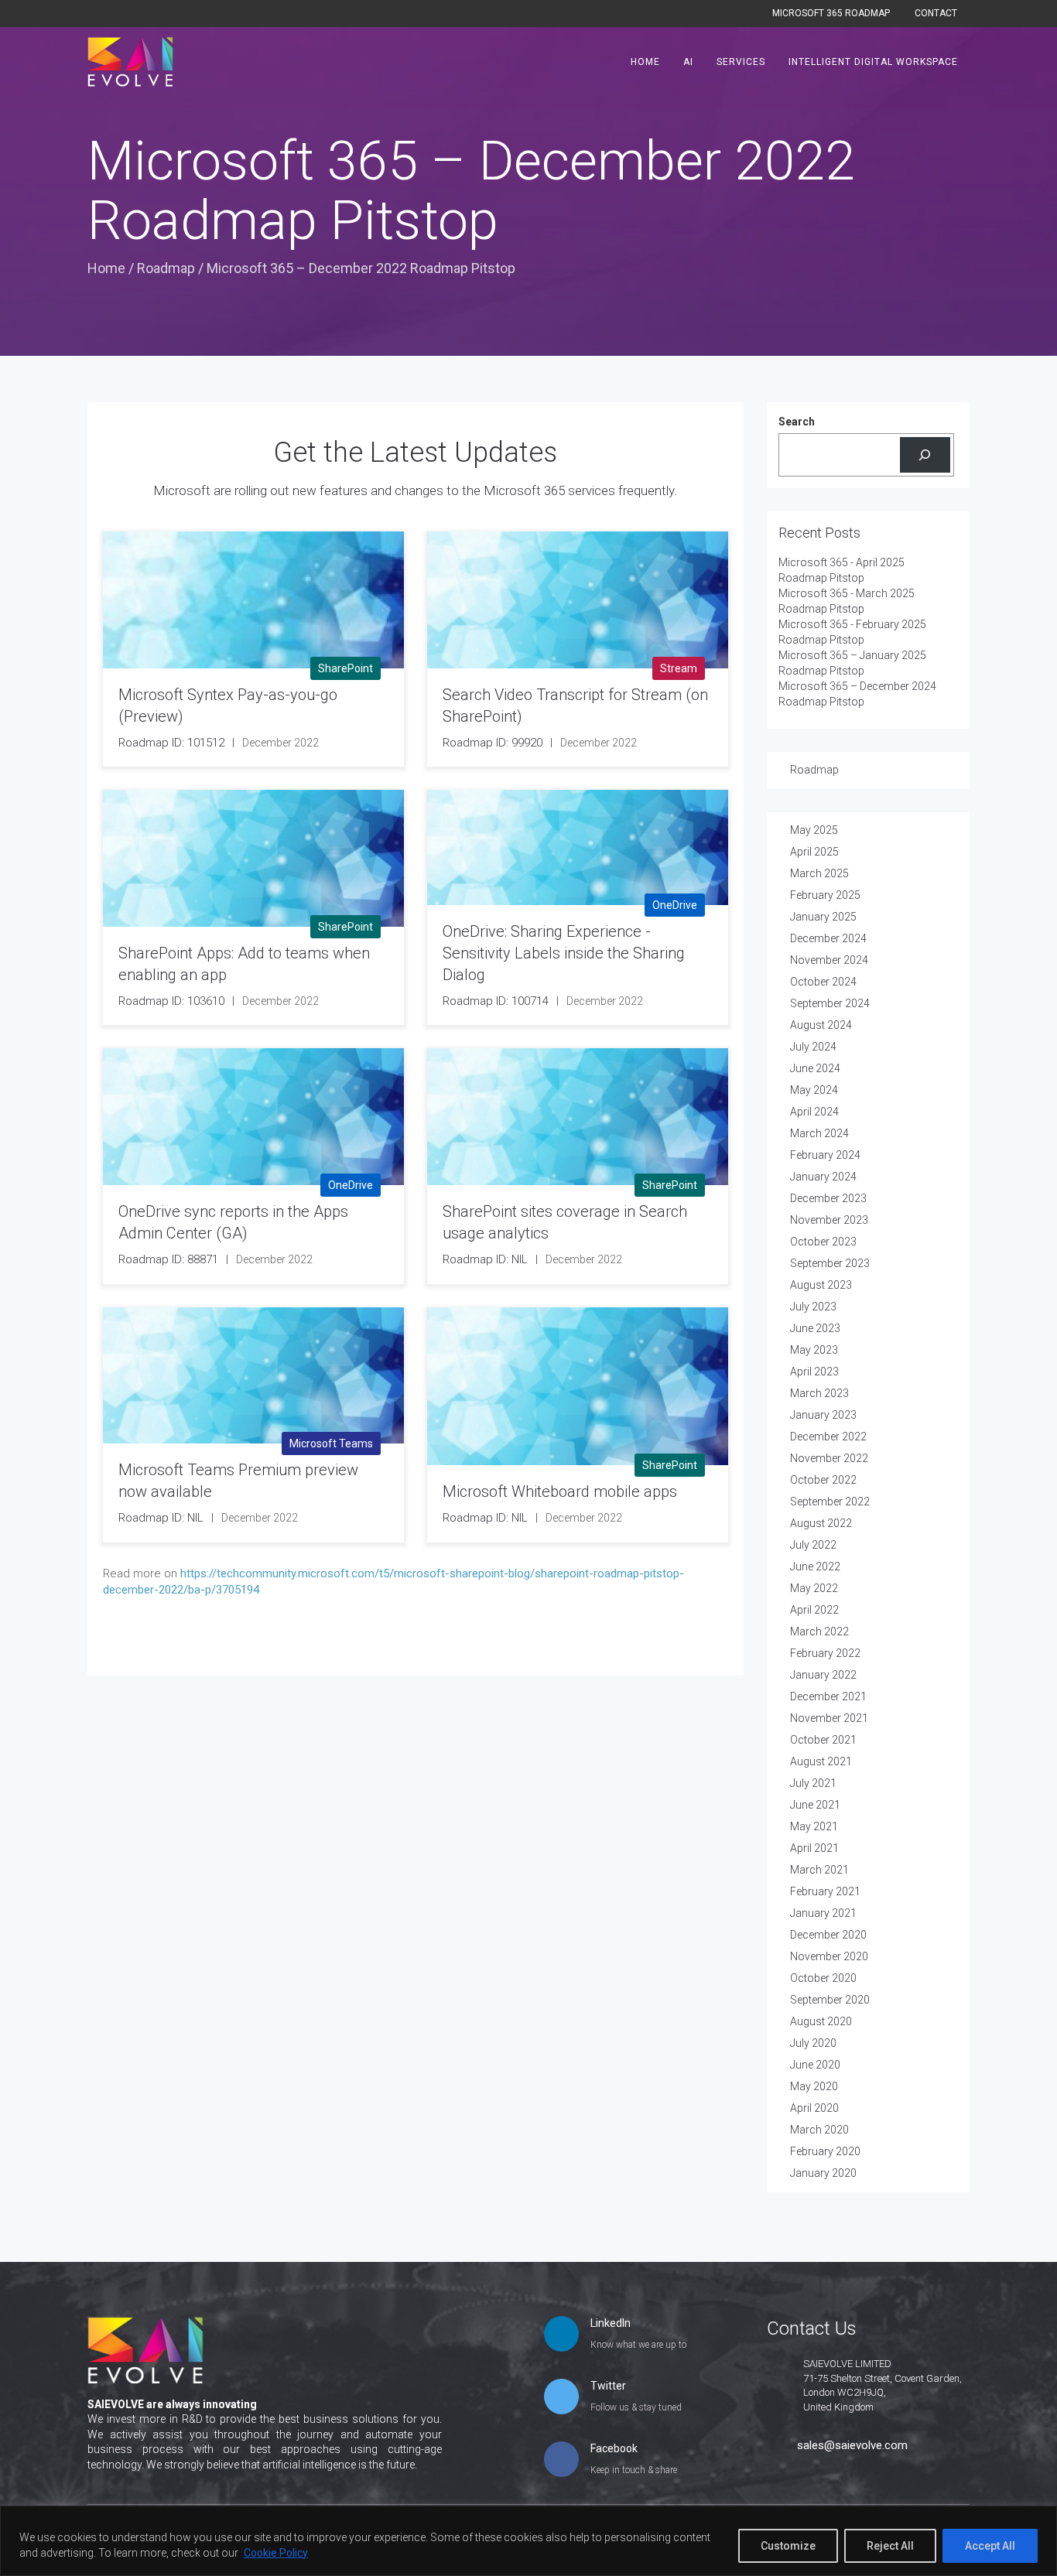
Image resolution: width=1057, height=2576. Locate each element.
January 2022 (823, 1675)
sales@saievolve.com (852, 2445)
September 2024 (830, 1003)
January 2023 (823, 1415)
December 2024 (828, 938)
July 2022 (813, 1545)
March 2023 (819, 1393)
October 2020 (823, 1978)
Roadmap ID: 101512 (171, 743)
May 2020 (814, 2086)
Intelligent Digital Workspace (873, 62)
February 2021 (825, 1891)
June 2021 (815, 1805)
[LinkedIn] (561, 2335)
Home (645, 62)
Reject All (890, 2546)
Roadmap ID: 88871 (168, 1259)
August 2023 (821, 1285)
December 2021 (828, 1696)
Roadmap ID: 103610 (171, 1001)
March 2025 (819, 873)
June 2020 (815, 2065)
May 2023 (814, 1350)
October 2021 (823, 1740)
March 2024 (819, 1133)
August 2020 (821, 2021)
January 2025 (823, 917)
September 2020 (830, 2000)
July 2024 (813, 1047)
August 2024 (821, 1025)
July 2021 (813, 1783)
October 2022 (823, 1480)
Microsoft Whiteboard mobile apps (560, 1491)
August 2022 (821, 1523)
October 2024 (823, 982)
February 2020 (825, 2151)
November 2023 (829, 1220)
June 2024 (815, 1068)
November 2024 (829, 960)
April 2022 (814, 1610)
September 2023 (830, 1263)
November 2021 (829, 1718)
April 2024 (814, 1112)
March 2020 (819, 2130)
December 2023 (828, 1198)
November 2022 (829, 1458)
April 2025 (814, 852)
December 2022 (828, 1437)
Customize (788, 2546)
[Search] (925, 455)
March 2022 (819, 1631)
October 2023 (823, 1242)
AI (688, 62)
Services (741, 62)
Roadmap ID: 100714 (496, 1001)
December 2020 (828, 1935)
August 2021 (821, 1761)
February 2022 (825, 1653)
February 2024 (825, 1155)
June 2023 (815, 1328)
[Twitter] (561, 2398)
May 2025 (814, 830)
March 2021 (819, 1870)
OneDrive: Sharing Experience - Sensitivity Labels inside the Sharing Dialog (564, 953)
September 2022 (830, 1502)
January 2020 (823, 2173)
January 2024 (823, 1177)
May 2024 (814, 1090)
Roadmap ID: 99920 (493, 743)
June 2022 (815, 1566)
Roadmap (166, 268)
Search (797, 422)
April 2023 (814, 1372)
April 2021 (814, 1848)
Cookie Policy (276, 2553)
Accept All (990, 2546)
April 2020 (814, 2108)
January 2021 (823, 1913)
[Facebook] (561, 2461)
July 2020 (813, 2043)
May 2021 (814, 1826)
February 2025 (825, 895)
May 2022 (814, 1588)
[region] (528, 2541)
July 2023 (813, 1307)
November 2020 (829, 1956)
